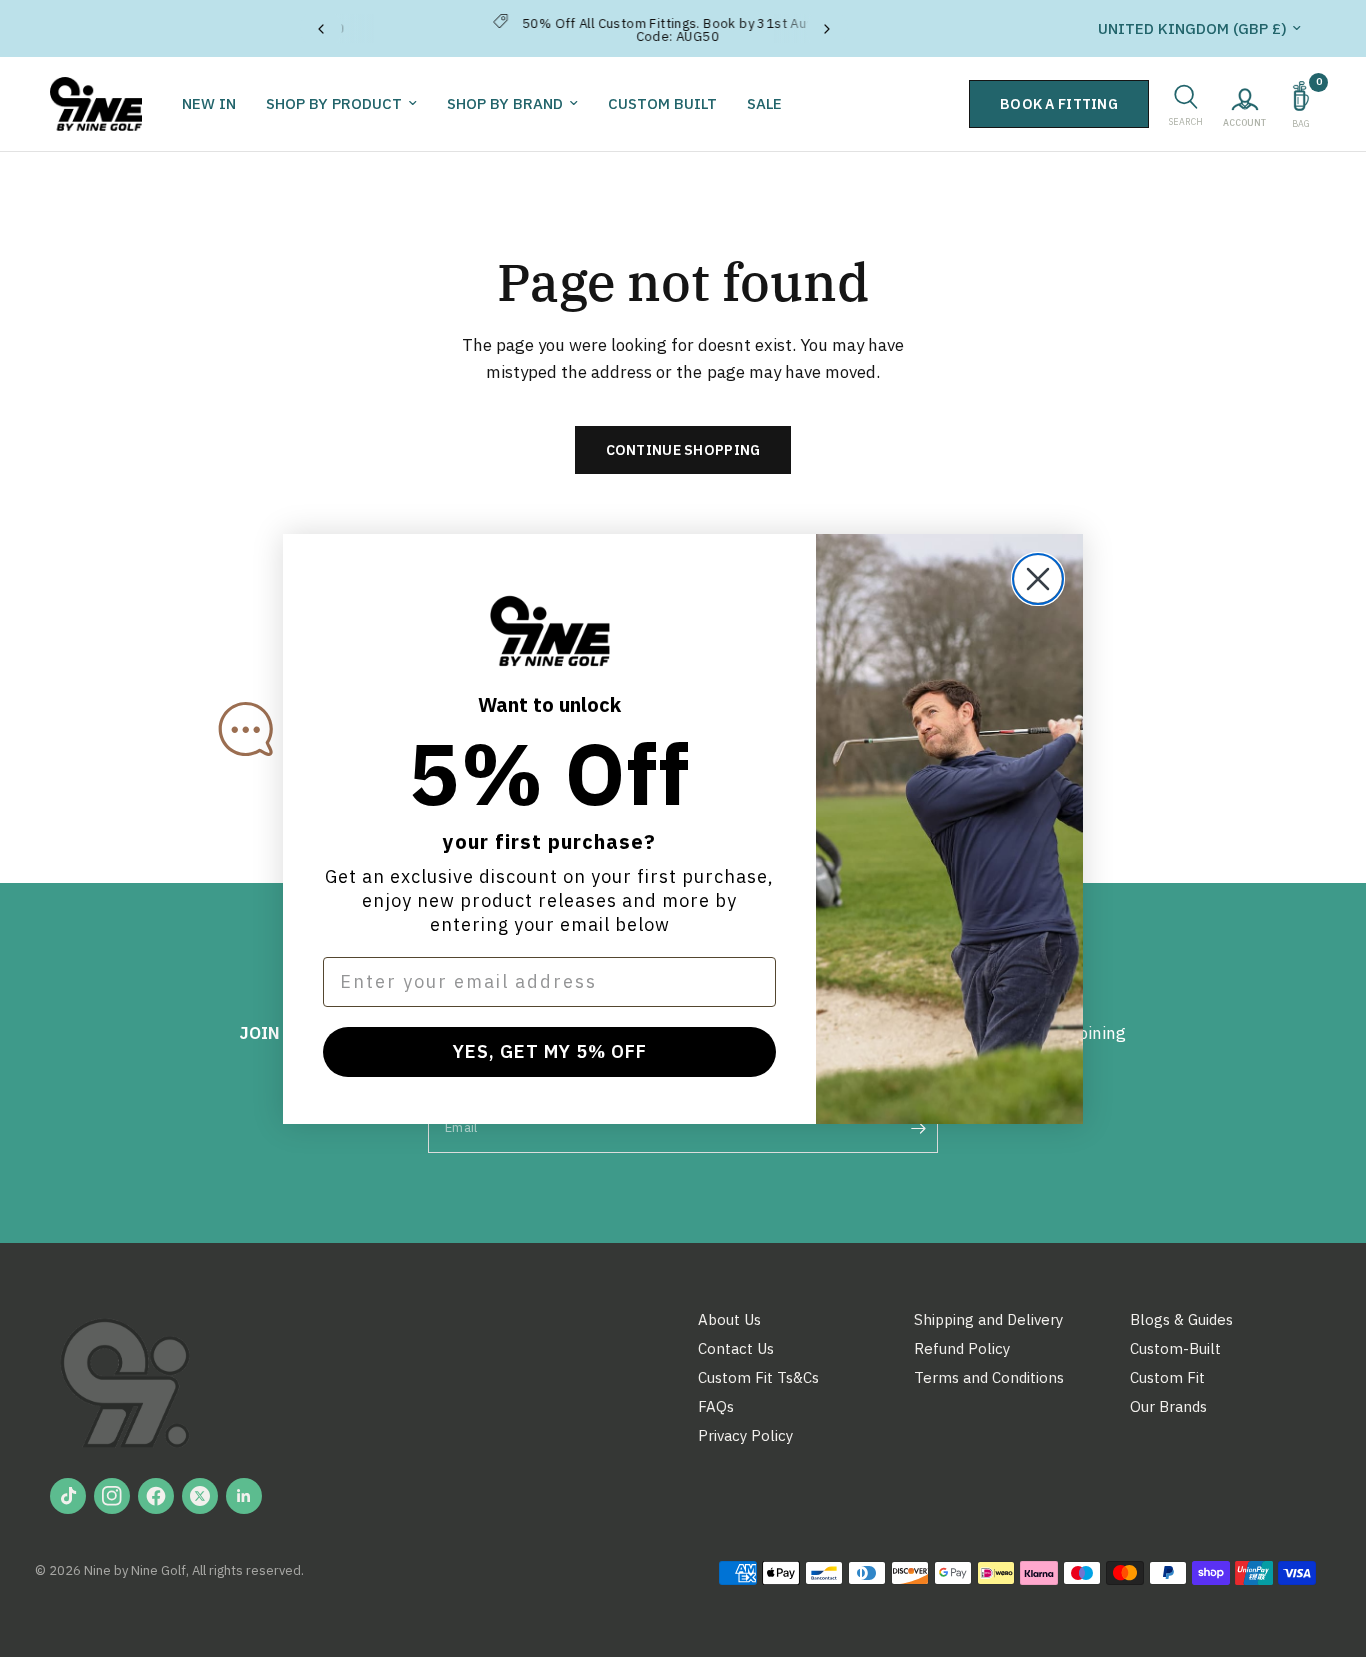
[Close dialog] (1038, 579)
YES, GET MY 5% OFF (550, 1051)
